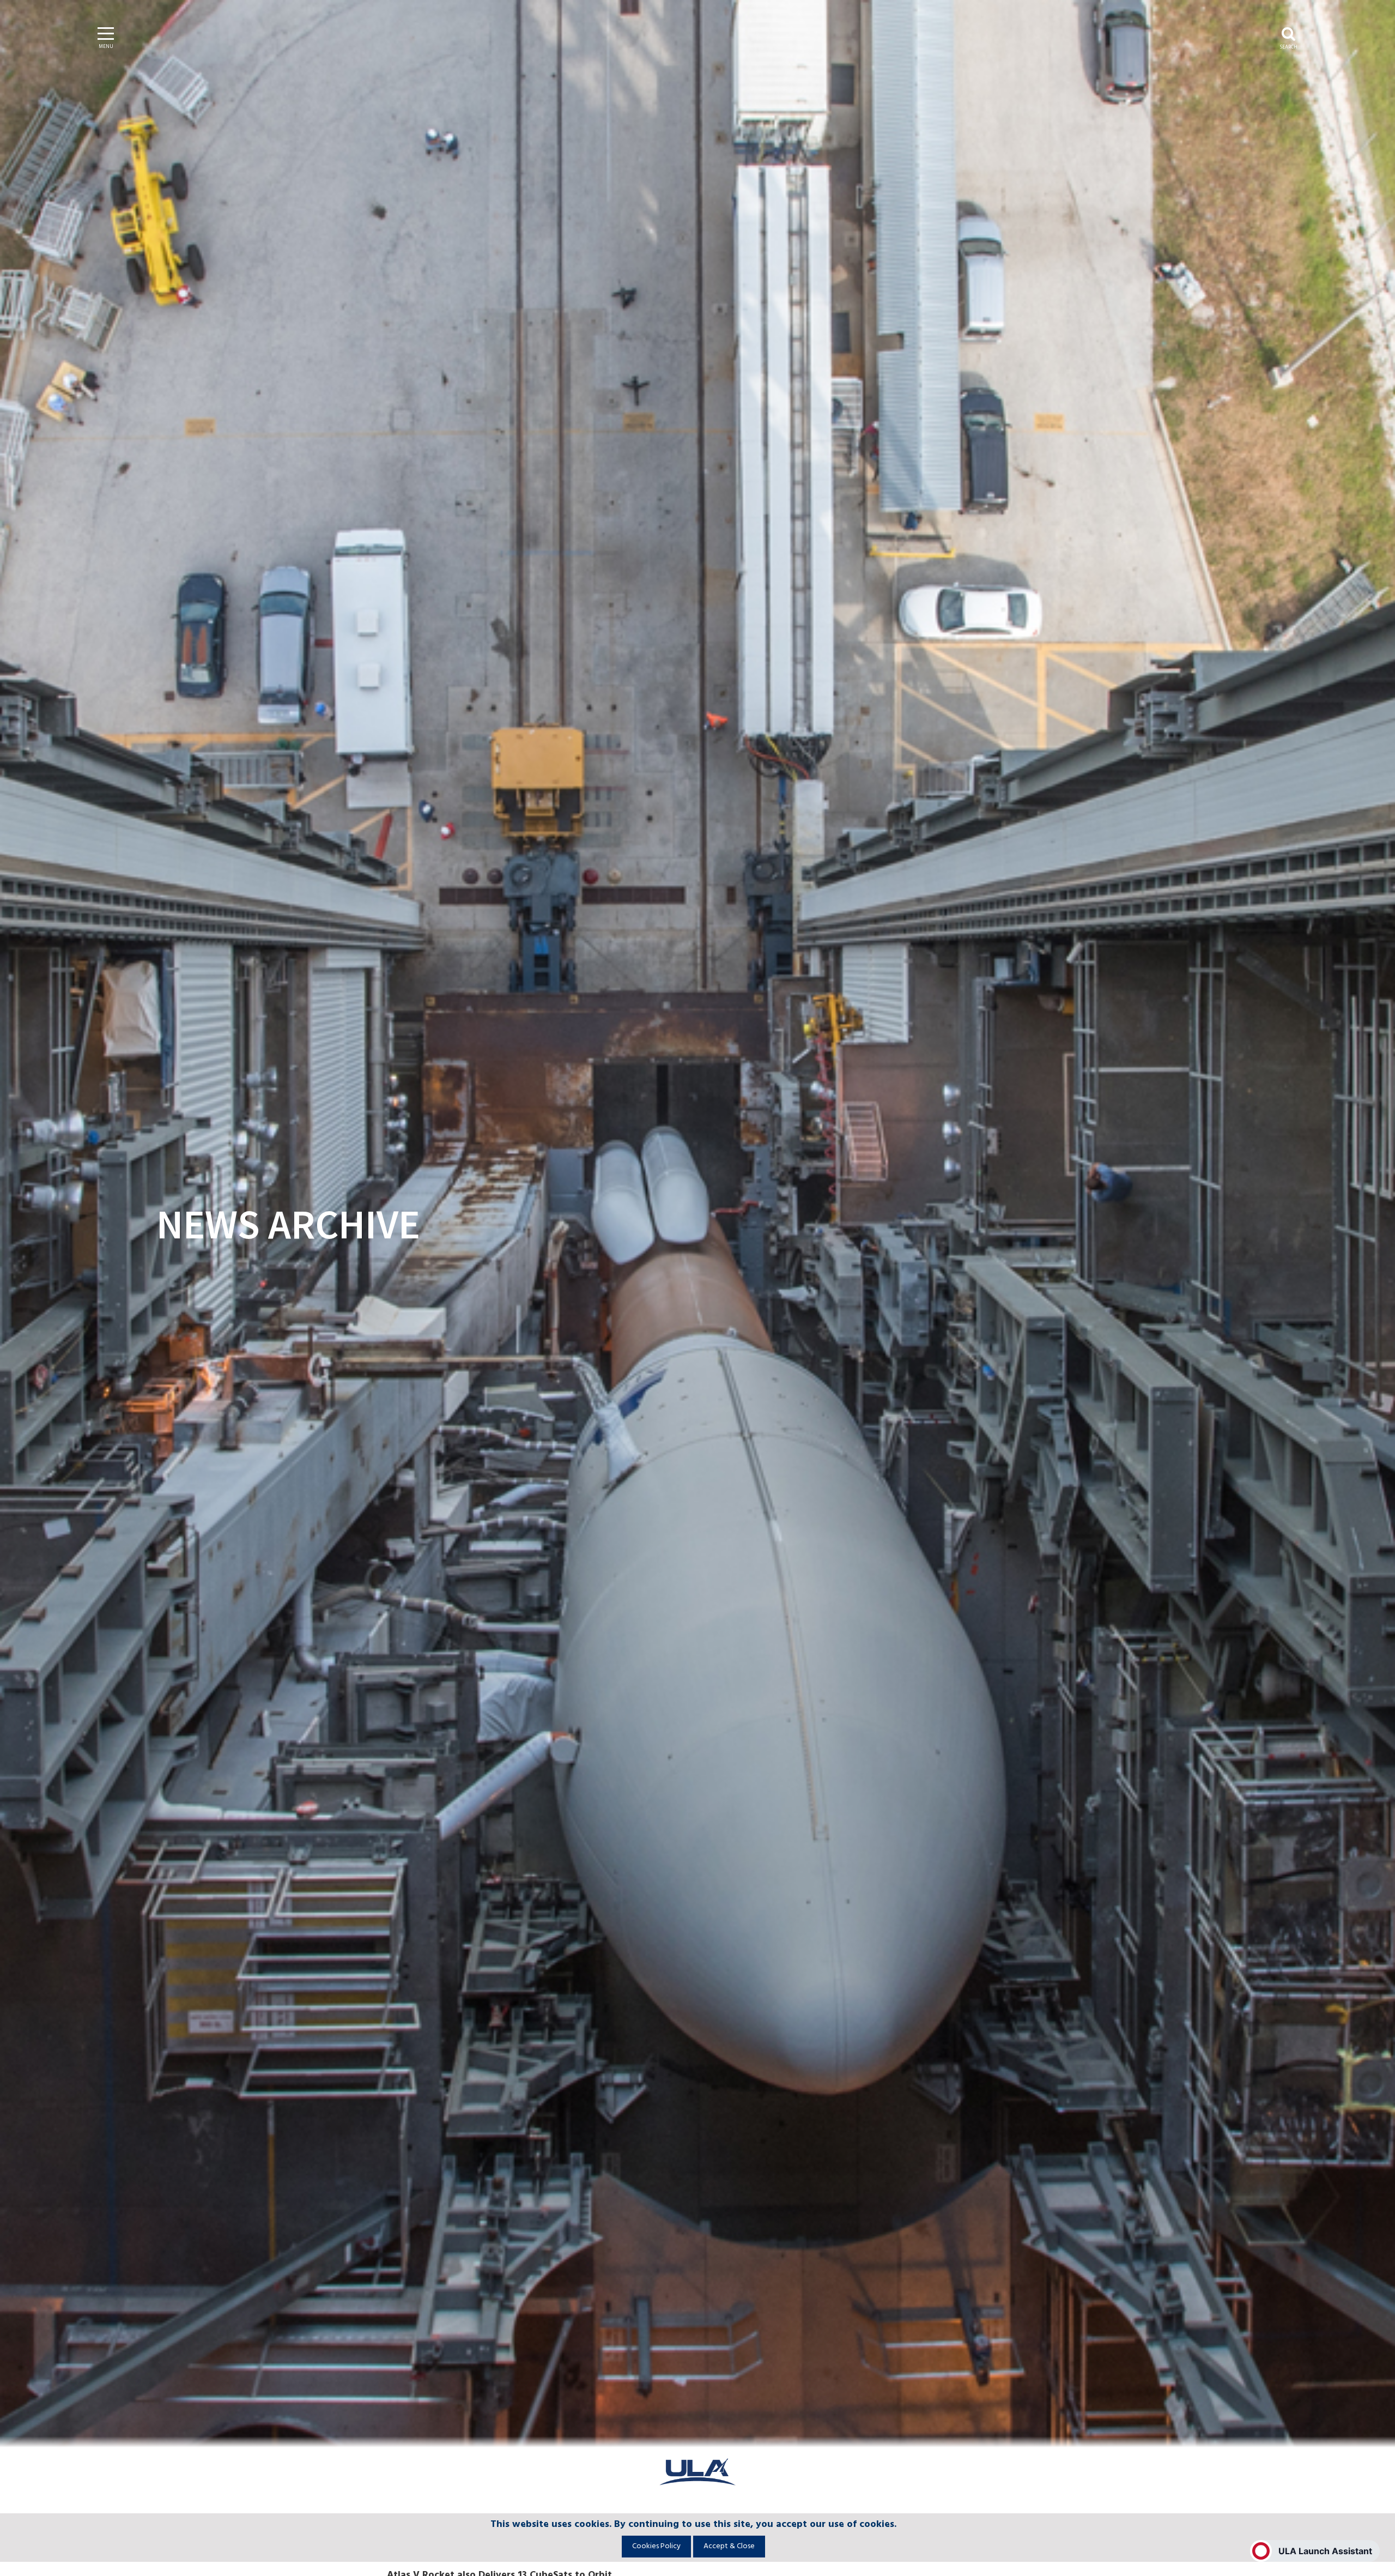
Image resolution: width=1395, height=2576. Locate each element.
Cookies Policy (656, 2546)
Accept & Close (729, 2546)
